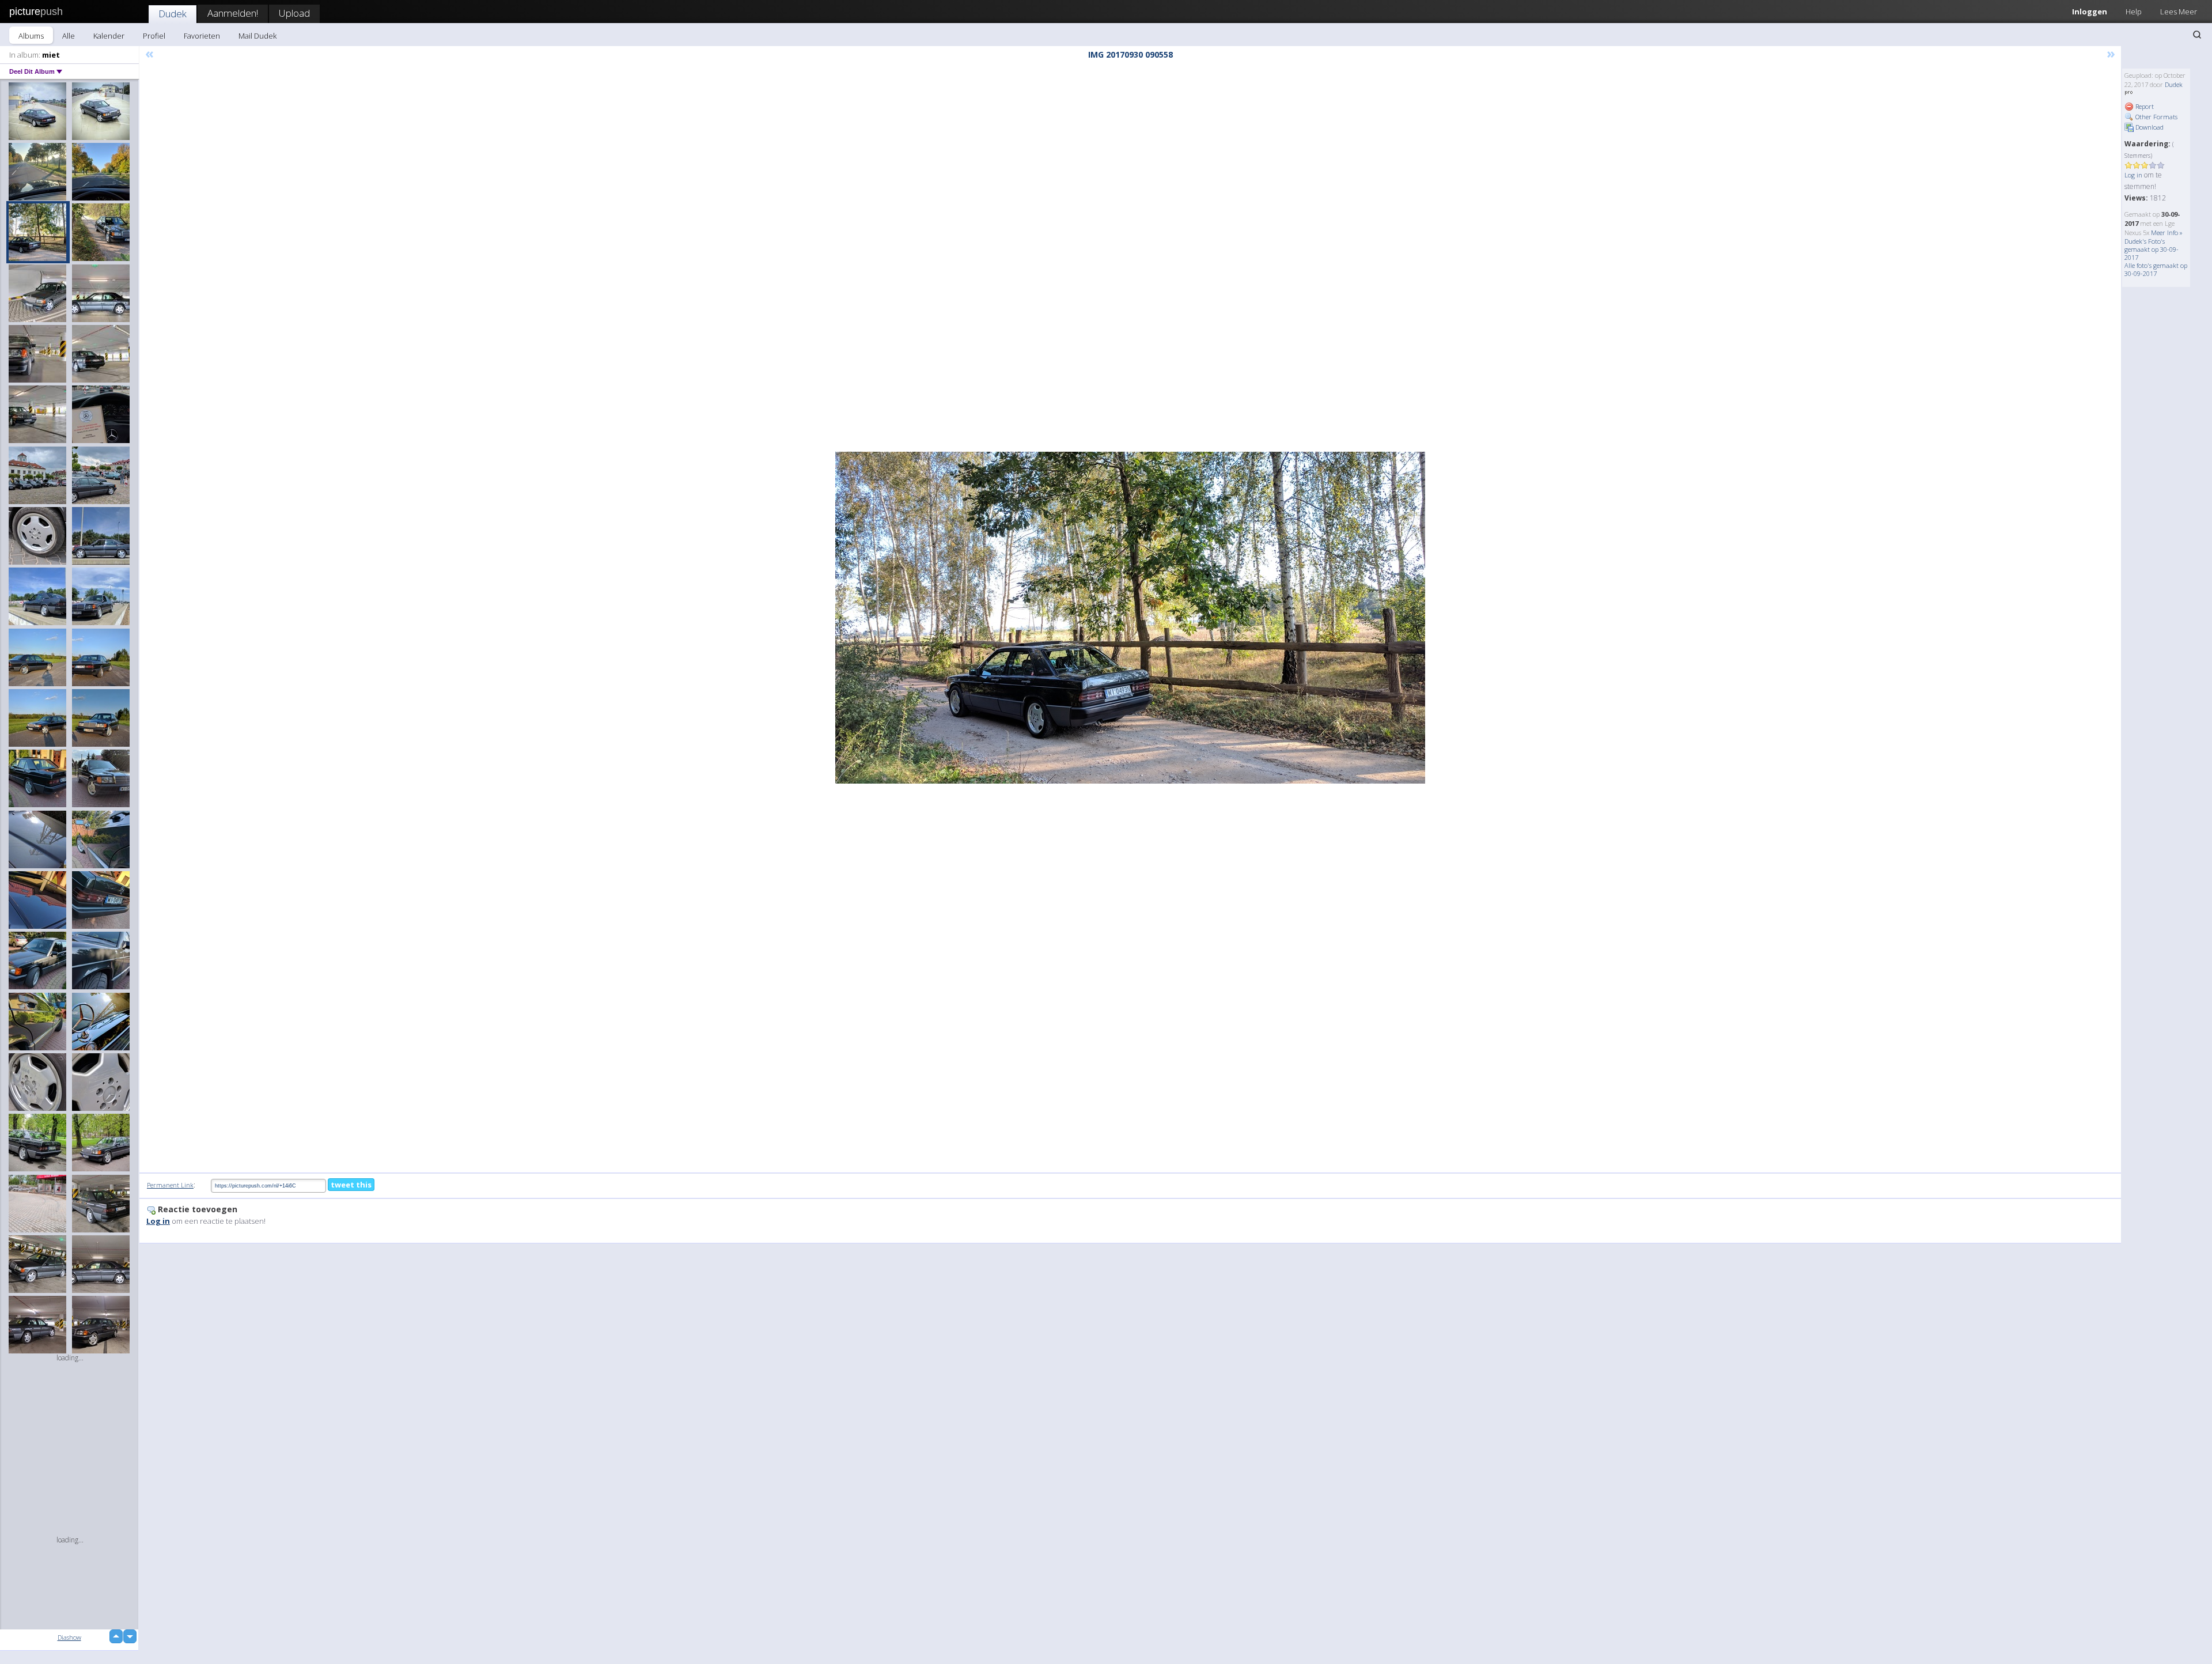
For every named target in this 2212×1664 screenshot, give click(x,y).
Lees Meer (2179, 12)
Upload (294, 13)
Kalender (109, 36)
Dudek (173, 14)
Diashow (69, 1637)
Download (2149, 127)
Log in (2133, 175)
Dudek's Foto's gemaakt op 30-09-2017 (2152, 249)
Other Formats (2156, 117)
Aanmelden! (233, 13)
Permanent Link (170, 1185)
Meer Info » (2167, 232)
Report (2144, 106)
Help (2134, 12)
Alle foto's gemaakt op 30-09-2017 (2156, 269)
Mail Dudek (257, 36)
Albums (31, 36)
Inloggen (2090, 12)
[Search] (2197, 35)
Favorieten (202, 36)
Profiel (154, 36)
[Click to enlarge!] (1130, 618)
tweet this (351, 1185)
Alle (69, 36)
